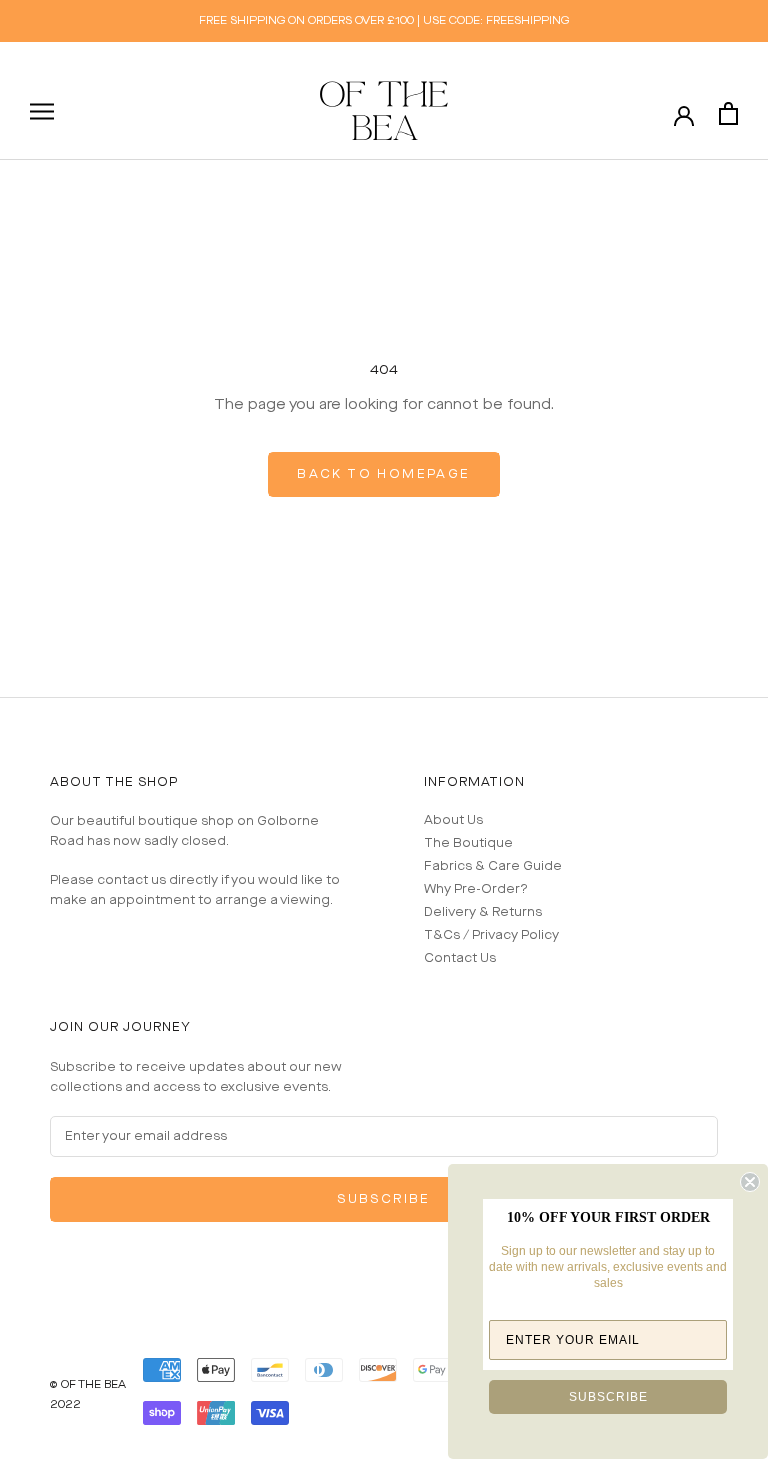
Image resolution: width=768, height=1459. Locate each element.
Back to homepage (383, 474)
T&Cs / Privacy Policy (491, 935)
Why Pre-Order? (476, 889)
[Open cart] (728, 113)
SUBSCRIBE (608, 1397)
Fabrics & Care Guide (493, 866)
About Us (453, 820)
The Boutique (468, 843)
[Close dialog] (750, 1182)
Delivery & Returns (483, 912)
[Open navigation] (42, 111)
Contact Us (460, 958)
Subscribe (384, 1199)
